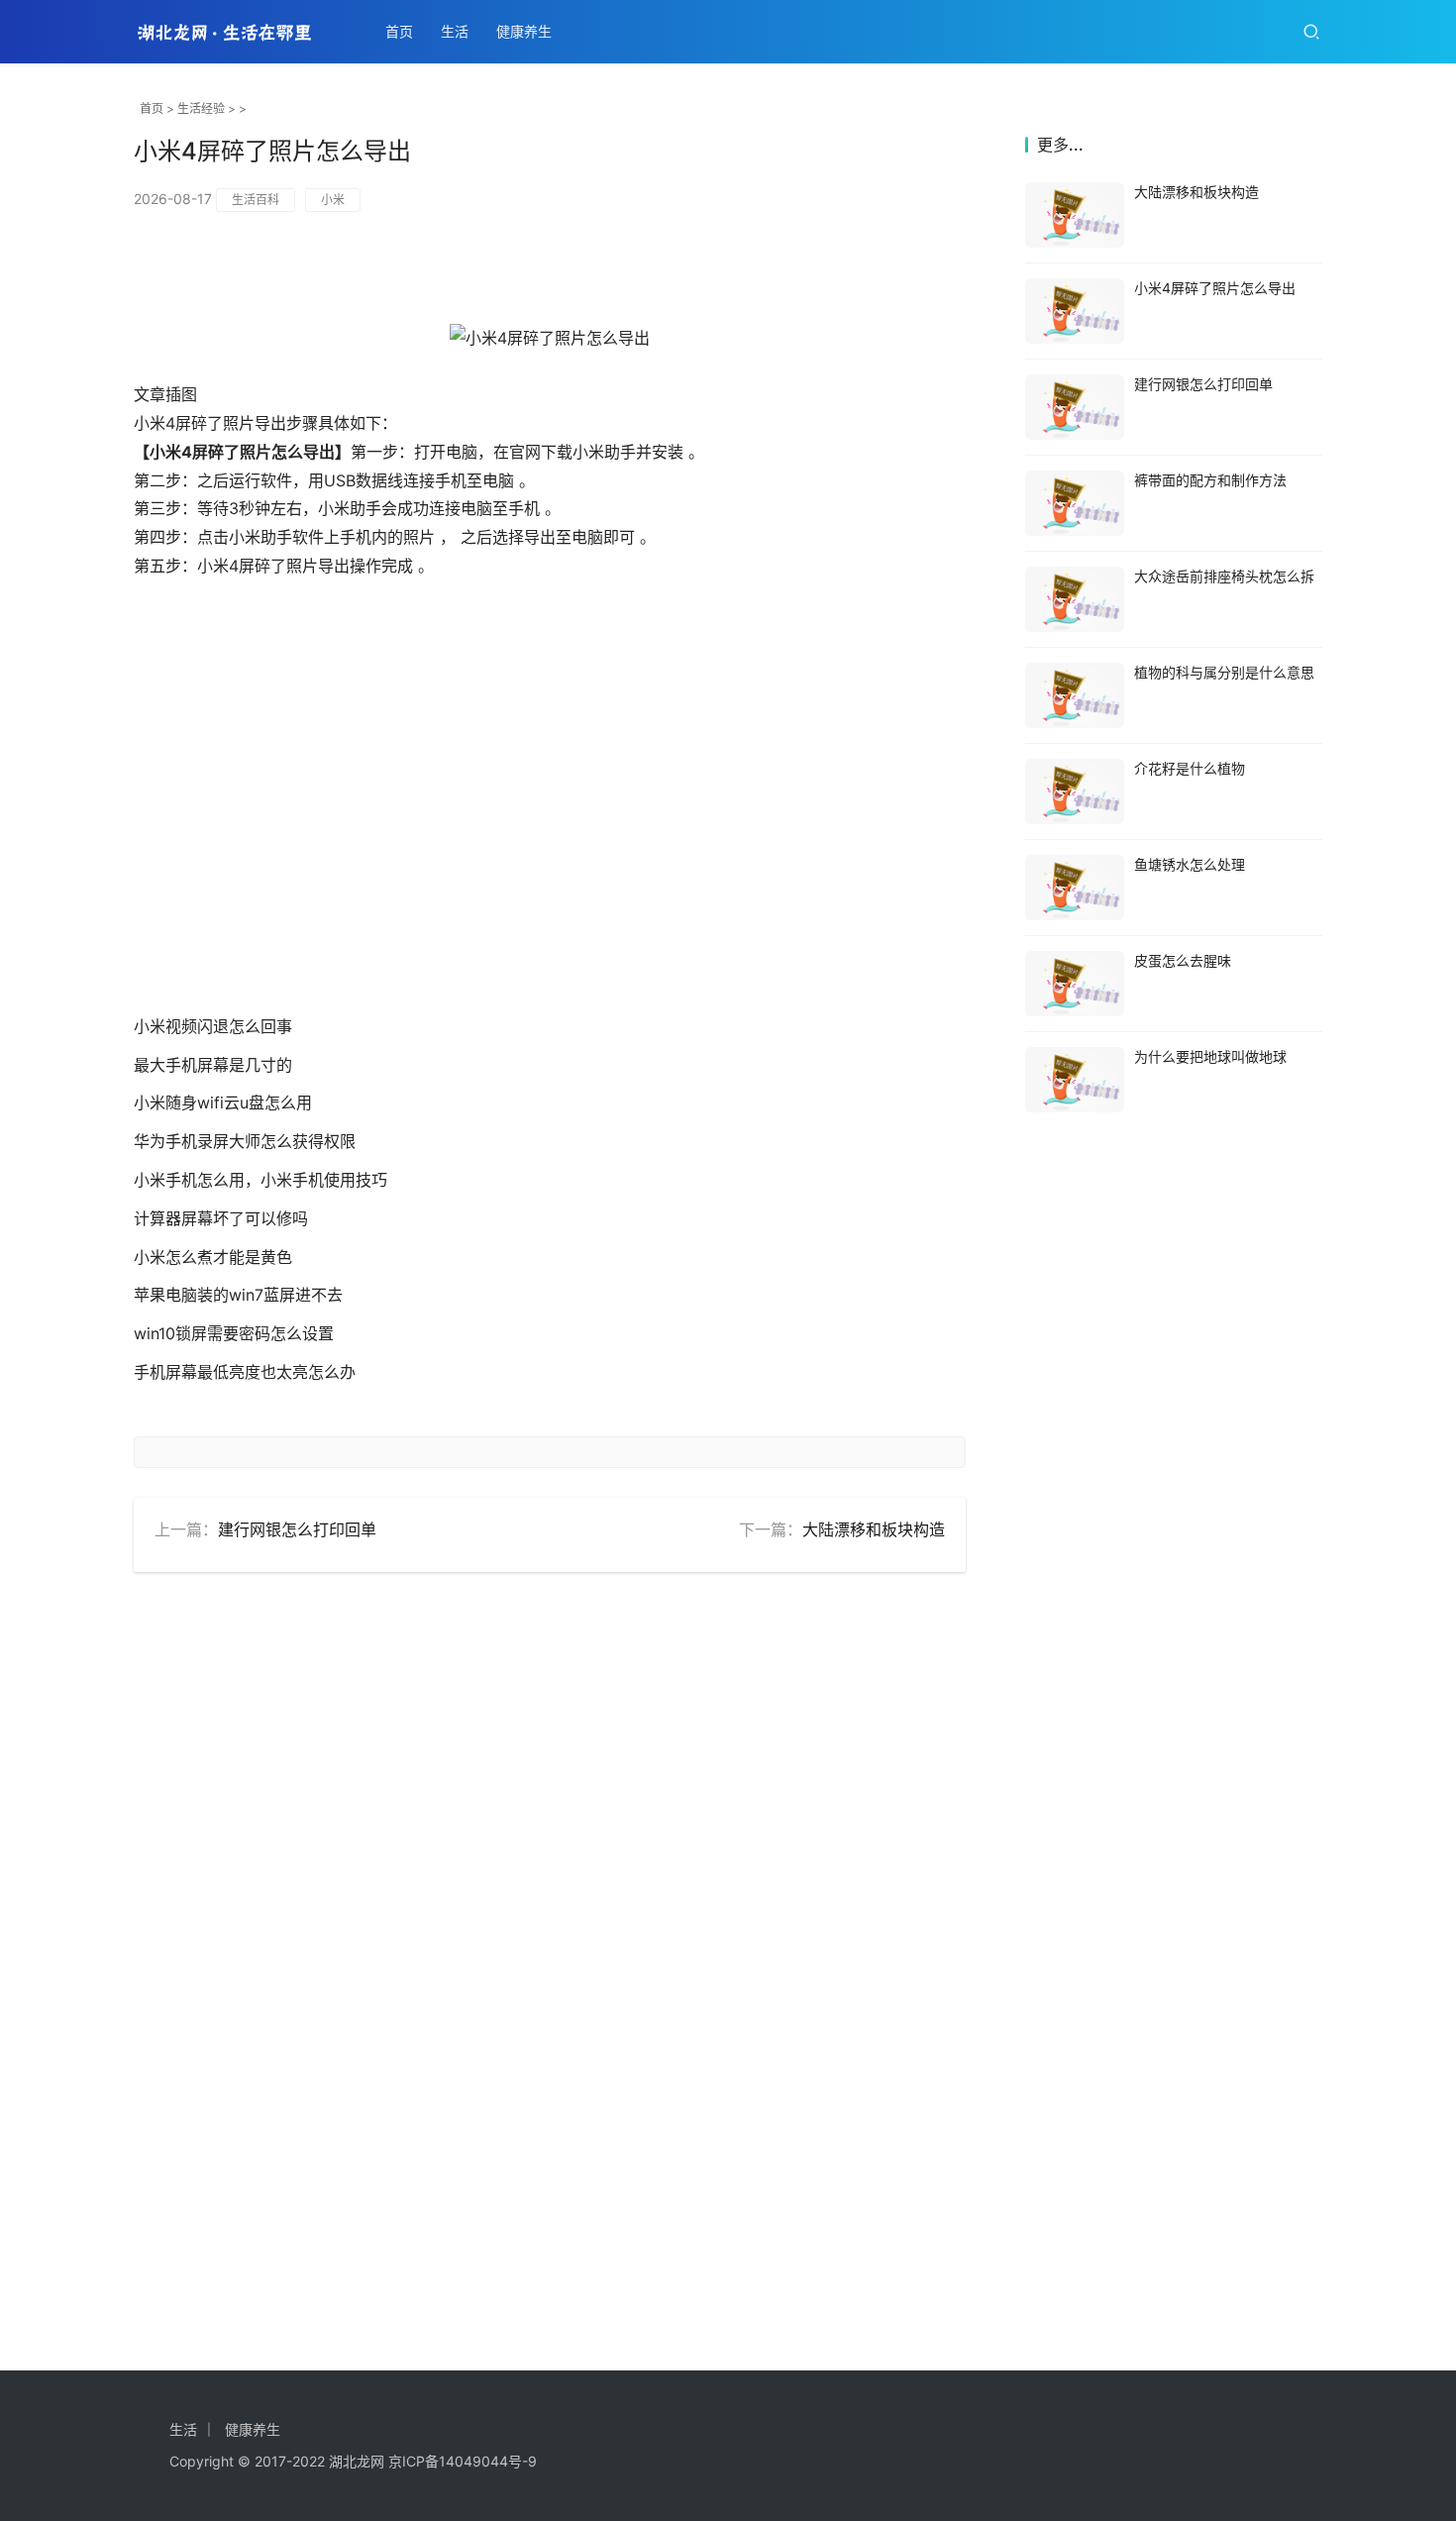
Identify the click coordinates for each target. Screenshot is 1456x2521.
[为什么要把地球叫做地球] (1075, 1080)
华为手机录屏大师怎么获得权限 (245, 1141)
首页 (399, 31)
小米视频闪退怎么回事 (213, 1026)
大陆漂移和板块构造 (874, 1529)
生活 (455, 31)
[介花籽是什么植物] (1075, 791)
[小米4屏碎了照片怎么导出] (1075, 311)
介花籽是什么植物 (1190, 768)
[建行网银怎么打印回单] (1075, 407)
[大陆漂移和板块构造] (1075, 215)
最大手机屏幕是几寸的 (213, 1065)
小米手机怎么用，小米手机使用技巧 (260, 1180)
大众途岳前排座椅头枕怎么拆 (1224, 576)
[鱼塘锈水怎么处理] (1075, 888)
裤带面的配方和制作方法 (1210, 480)
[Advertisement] (550, 815)
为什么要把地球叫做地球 (1210, 1056)
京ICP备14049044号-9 (463, 2461)
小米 (333, 200)
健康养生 (524, 31)
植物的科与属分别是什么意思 (1224, 672)
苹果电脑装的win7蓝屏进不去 (238, 1295)
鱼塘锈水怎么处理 (1190, 864)
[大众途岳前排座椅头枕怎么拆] (1075, 599)
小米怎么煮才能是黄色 (213, 1257)
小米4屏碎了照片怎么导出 (1215, 288)
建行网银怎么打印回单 (297, 1529)
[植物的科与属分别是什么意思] (1075, 695)
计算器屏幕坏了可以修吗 (221, 1218)
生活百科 (256, 200)
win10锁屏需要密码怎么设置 (234, 1333)
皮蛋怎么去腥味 (1183, 960)
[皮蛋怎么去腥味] (1075, 984)
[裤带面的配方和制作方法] (1075, 503)
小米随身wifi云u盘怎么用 (223, 1103)
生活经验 (201, 108)
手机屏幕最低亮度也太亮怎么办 (245, 1372)
